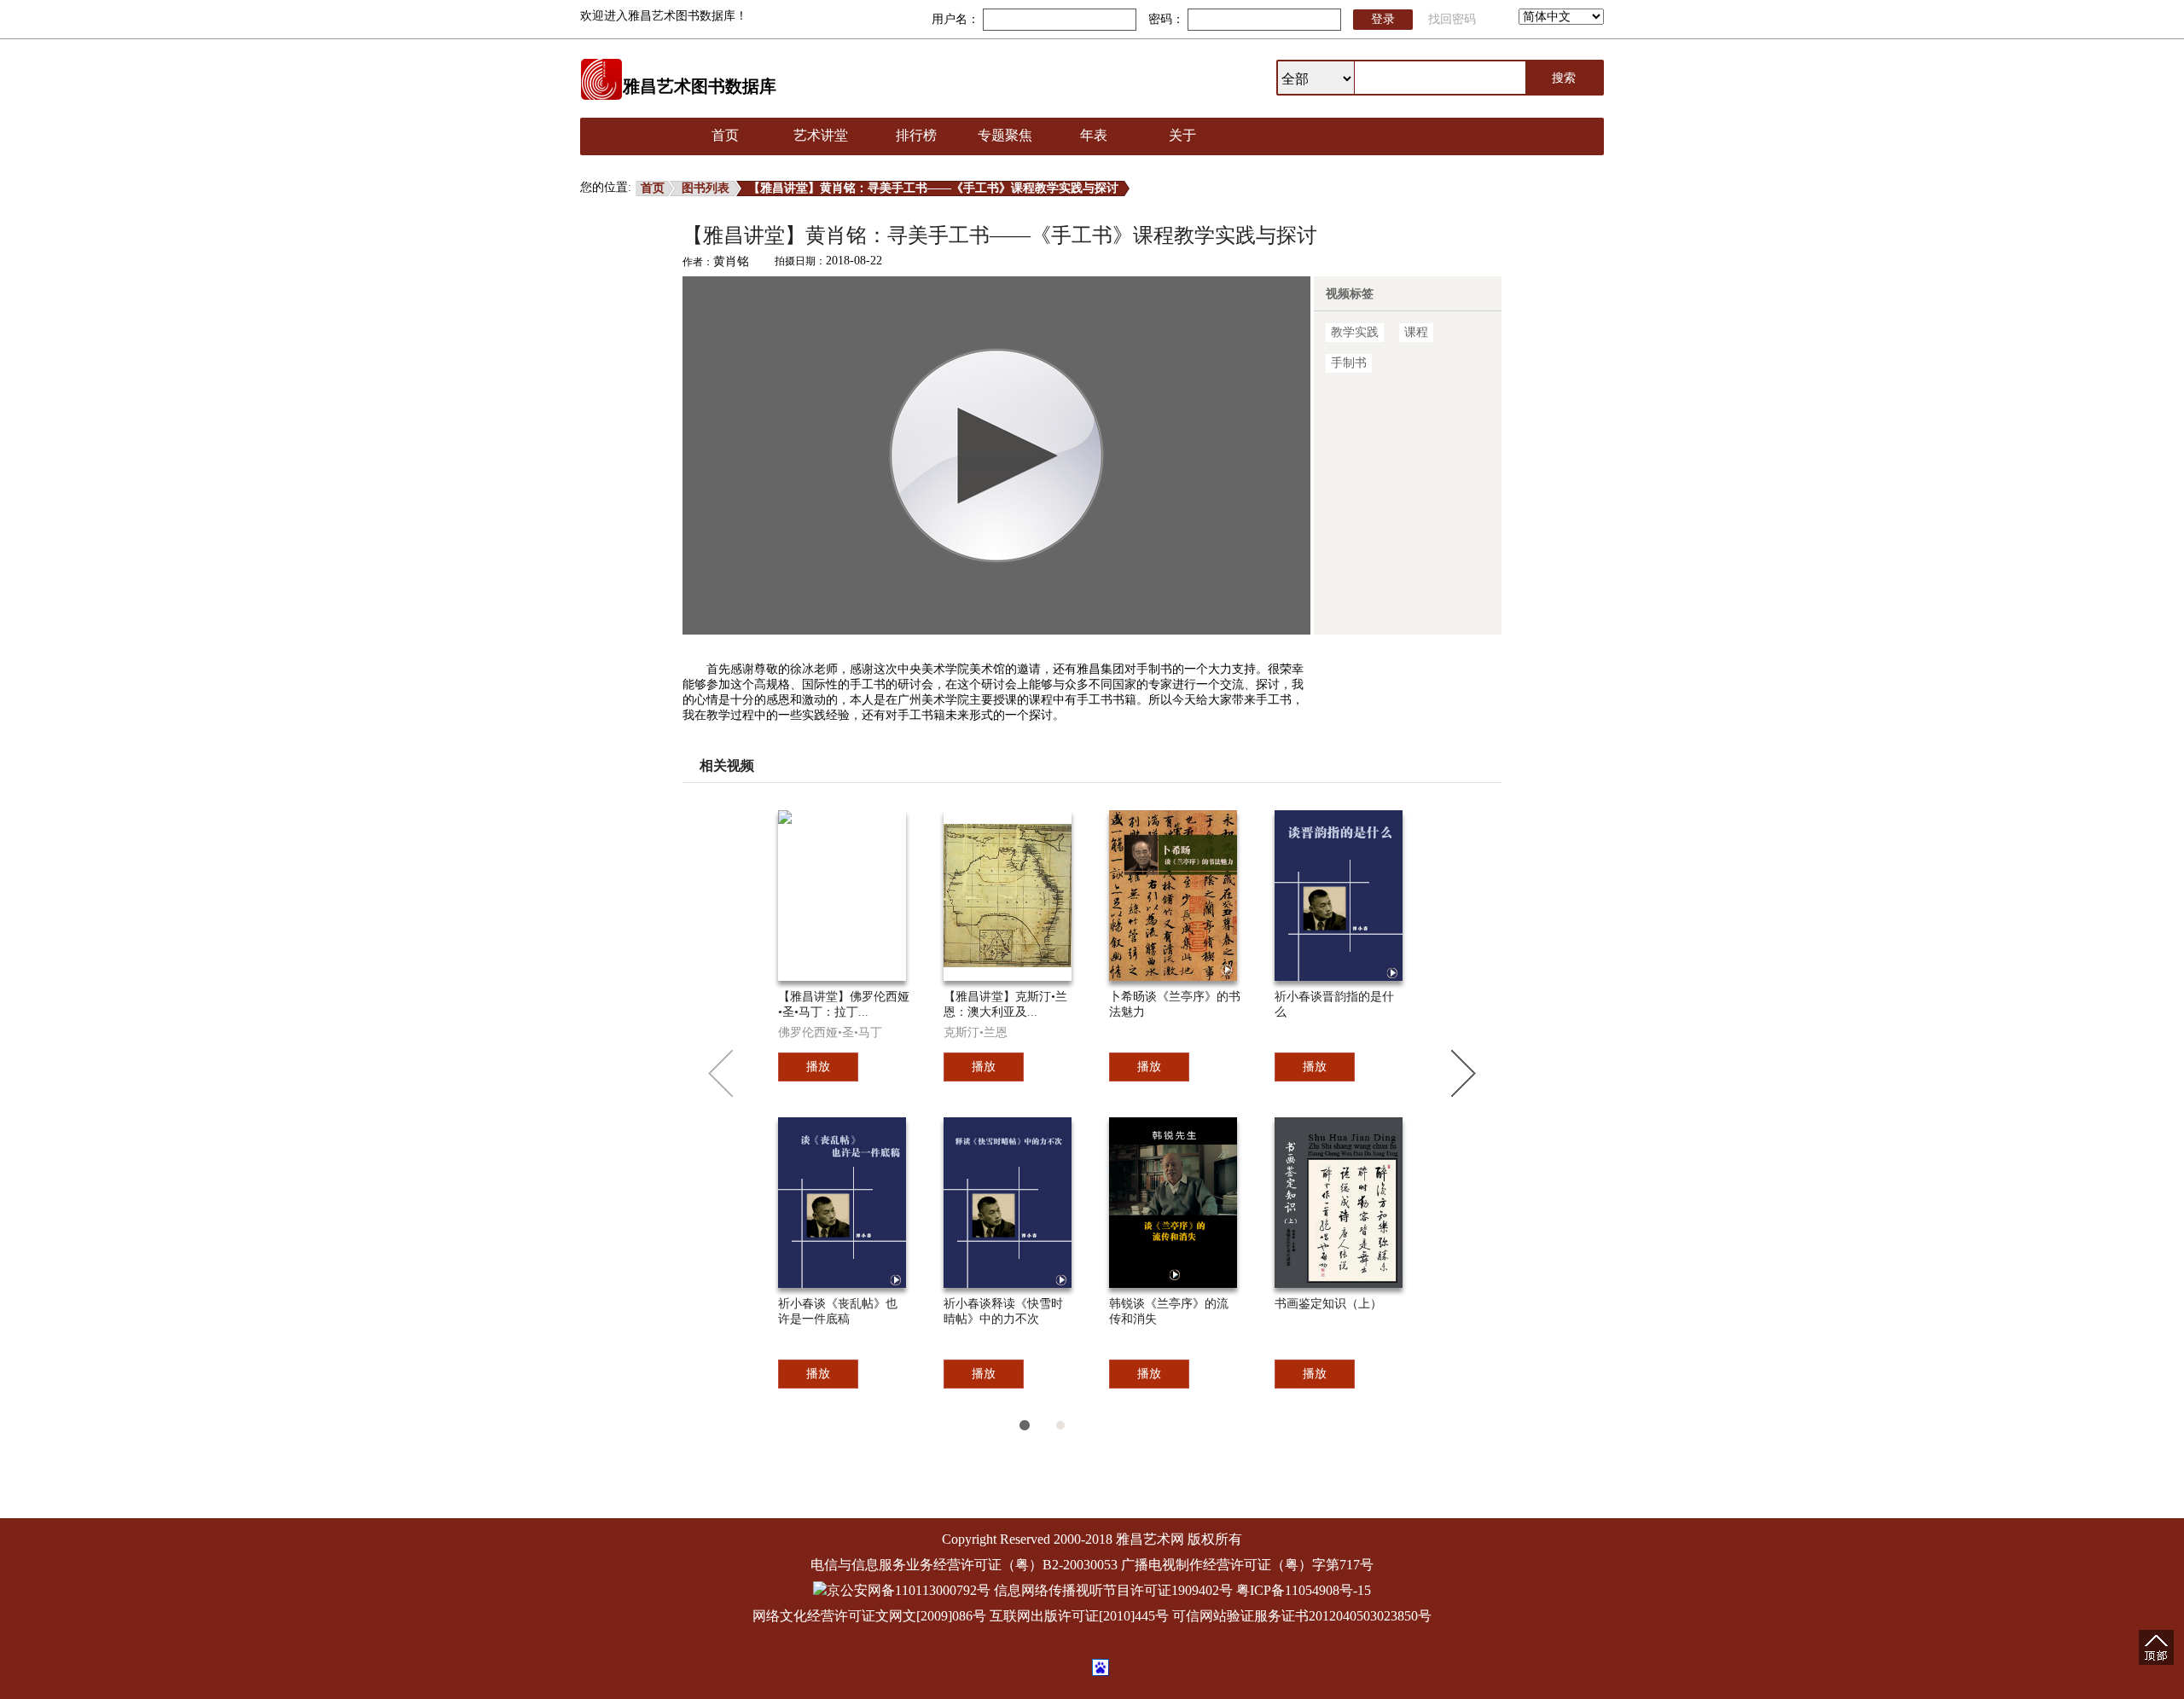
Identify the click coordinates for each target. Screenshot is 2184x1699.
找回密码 (1452, 19)
